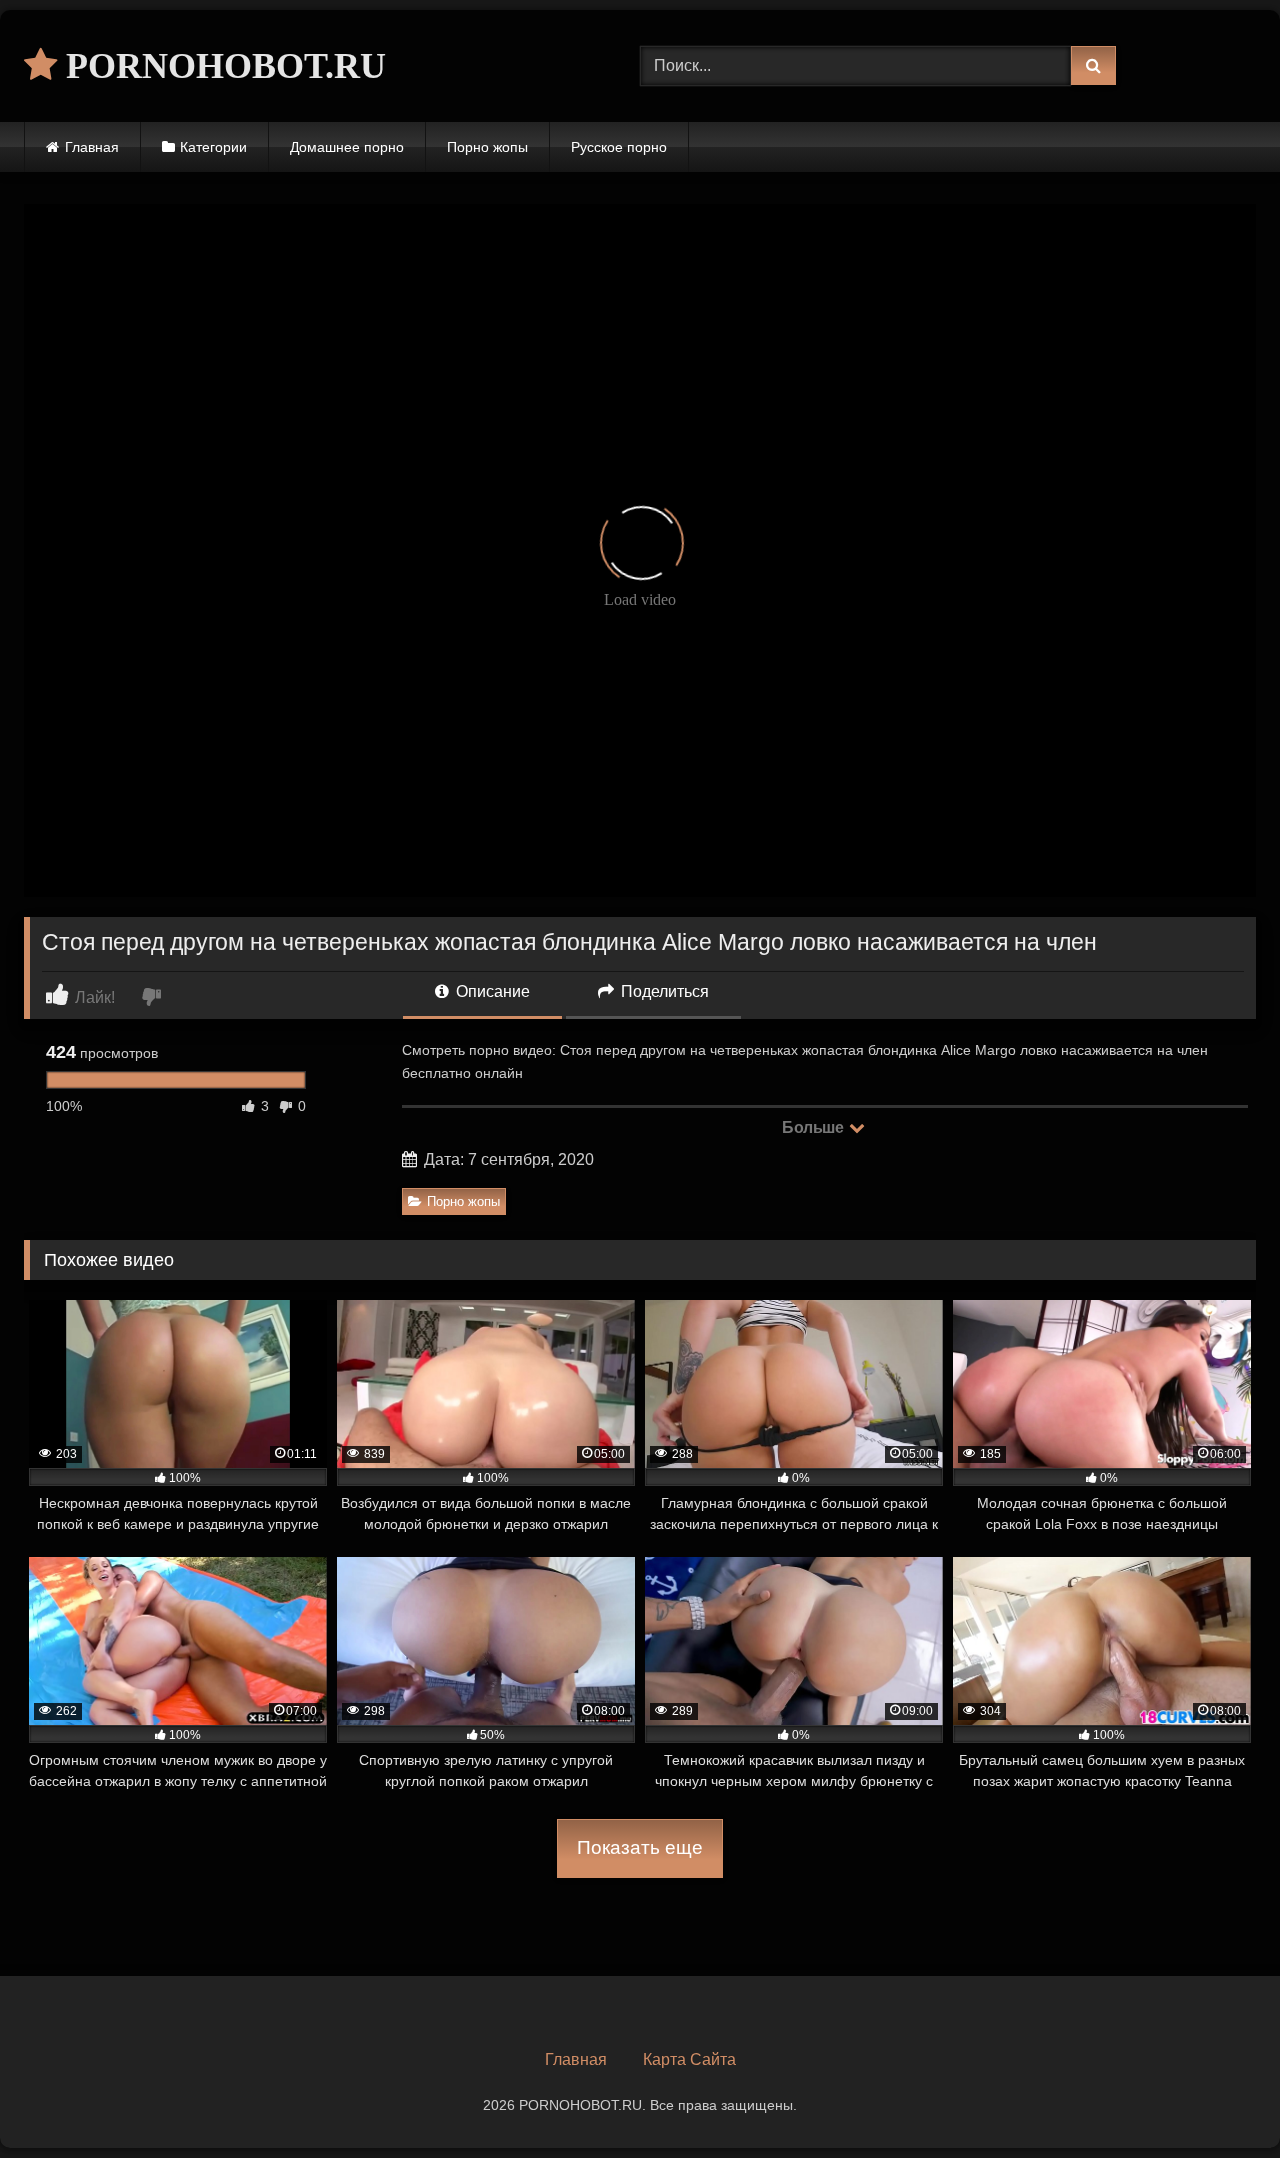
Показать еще (640, 1847)
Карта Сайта (689, 2059)
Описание (491, 991)
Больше (814, 1127)
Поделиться (663, 991)
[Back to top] (1218, 2098)
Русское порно (619, 147)
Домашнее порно (347, 147)
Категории (213, 147)
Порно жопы (487, 147)
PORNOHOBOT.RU (221, 66)
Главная (92, 147)
